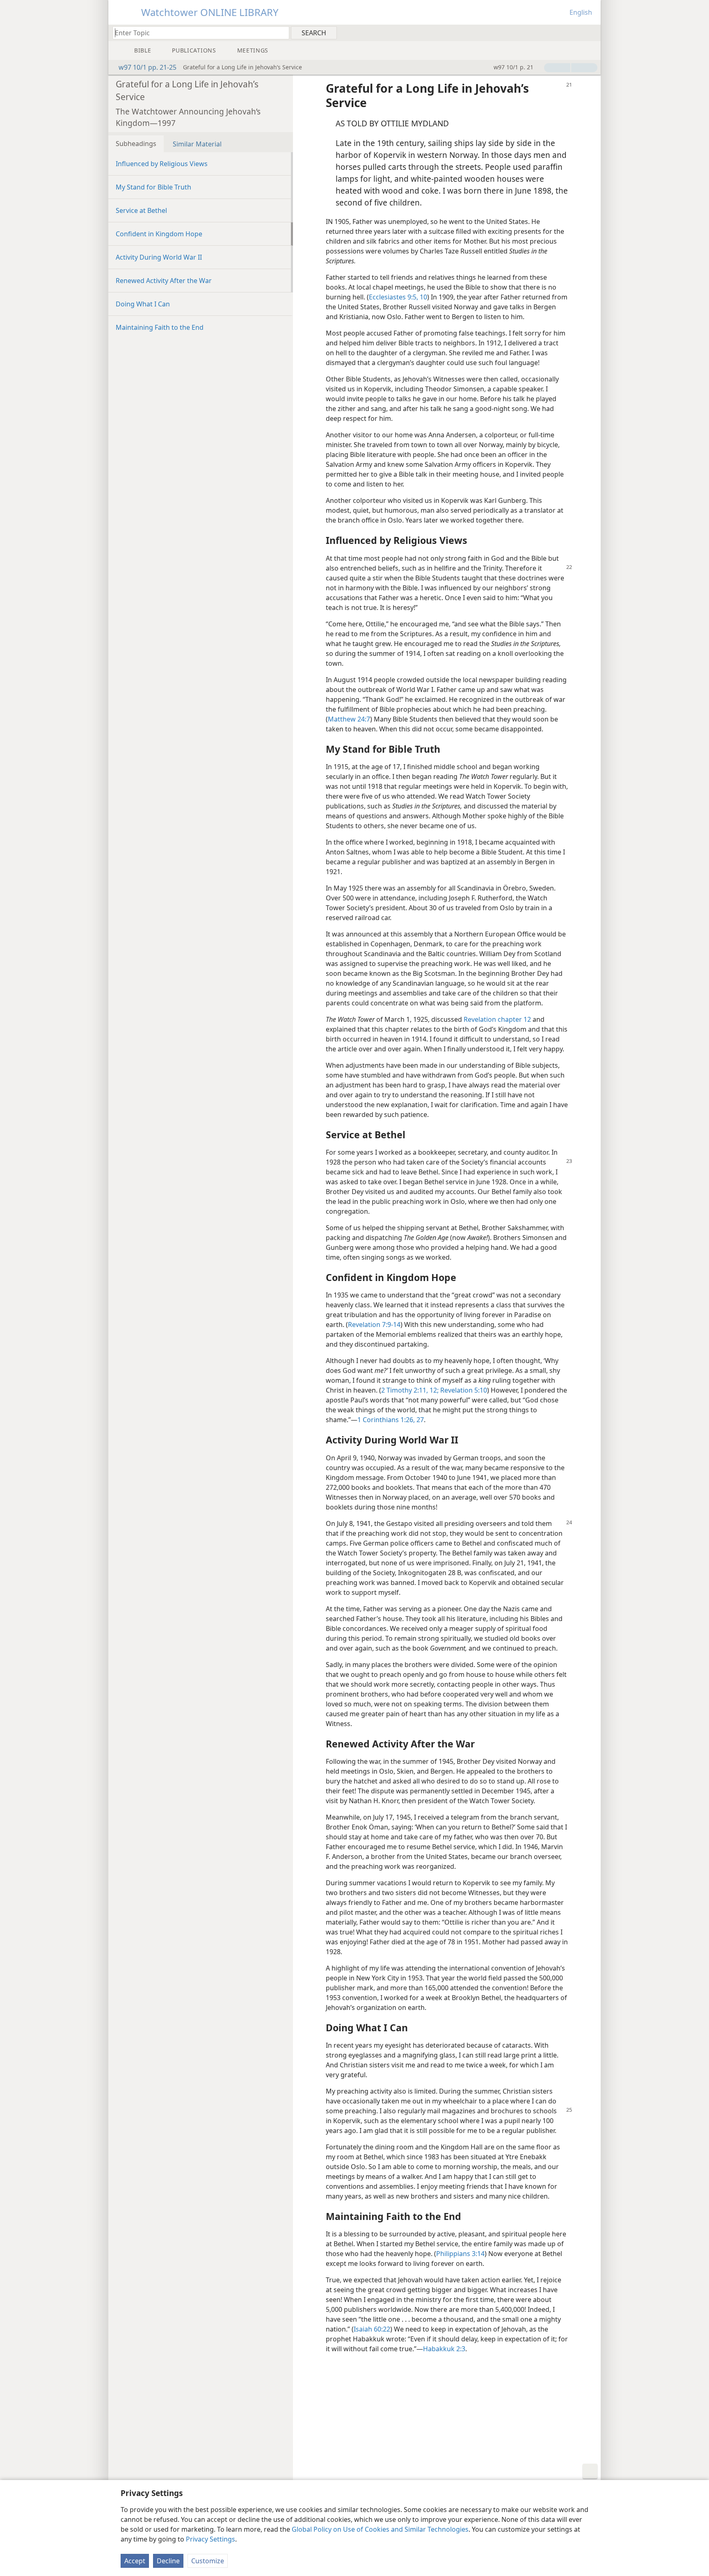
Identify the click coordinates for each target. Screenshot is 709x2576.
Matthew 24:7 (349, 719)
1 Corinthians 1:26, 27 (391, 1420)
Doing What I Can (143, 304)
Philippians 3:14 (460, 2254)
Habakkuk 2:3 (444, 2349)
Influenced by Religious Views (162, 164)
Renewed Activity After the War (164, 281)
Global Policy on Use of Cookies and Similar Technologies (380, 2529)
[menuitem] (591, 32)
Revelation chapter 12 (497, 1019)
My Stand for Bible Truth (153, 187)
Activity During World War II (159, 257)
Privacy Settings (210, 2539)
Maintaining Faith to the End (160, 327)
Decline (168, 2561)
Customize (208, 2561)
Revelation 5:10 (463, 1390)
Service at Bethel (141, 210)
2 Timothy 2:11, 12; (410, 1390)
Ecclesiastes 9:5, (393, 297)
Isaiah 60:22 (372, 2329)
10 (423, 297)
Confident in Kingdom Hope (159, 234)
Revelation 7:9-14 (374, 1325)
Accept (135, 2561)
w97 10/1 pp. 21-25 (148, 67)
